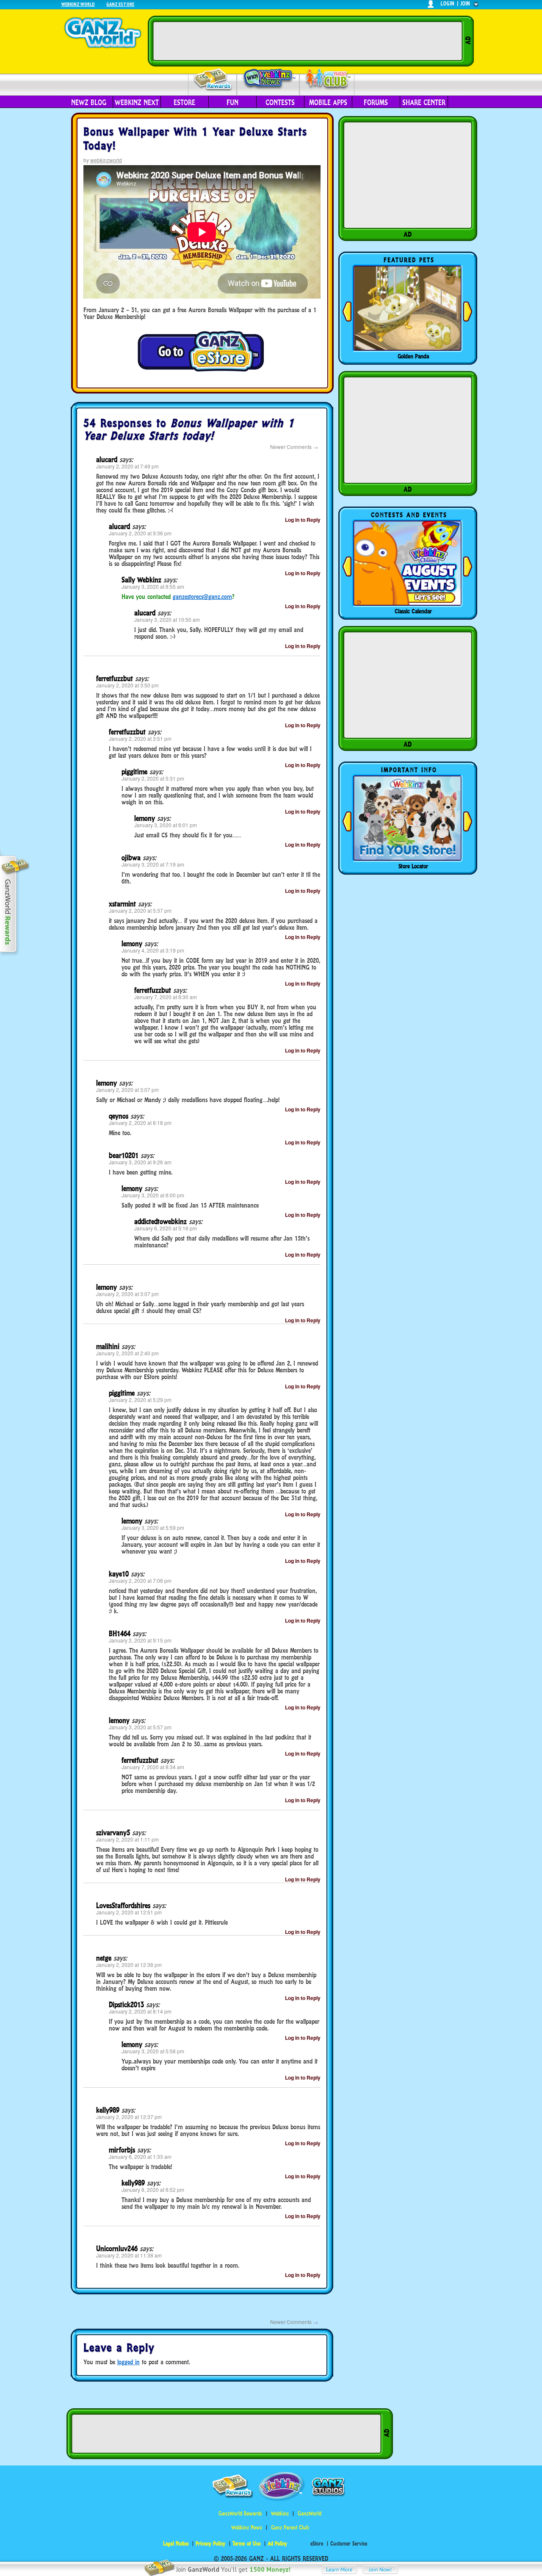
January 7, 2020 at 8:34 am (153, 1767)
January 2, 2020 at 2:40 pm (127, 1353)
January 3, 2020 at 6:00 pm (153, 1195)
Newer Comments (294, 447)
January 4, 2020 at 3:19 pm (153, 950)
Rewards (213, 80)
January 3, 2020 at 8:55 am (153, 586)
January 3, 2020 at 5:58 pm (153, 2051)
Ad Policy (277, 2544)
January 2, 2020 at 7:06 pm (140, 1580)
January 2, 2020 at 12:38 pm (129, 1965)
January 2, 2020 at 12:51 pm (129, 1912)
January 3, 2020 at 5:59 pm (153, 1528)
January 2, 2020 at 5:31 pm (153, 778)
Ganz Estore (120, 4)
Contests (280, 102)
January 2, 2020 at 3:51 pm (140, 738)
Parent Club (327, 79)
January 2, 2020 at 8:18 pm (140, 1123)
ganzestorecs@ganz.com (202, 597)
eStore (184, 102)
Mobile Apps (328, 102)
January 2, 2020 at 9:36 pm (140, 533)
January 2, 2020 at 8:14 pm (140, 2011)
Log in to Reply (303, 520)
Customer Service (349, 2544)
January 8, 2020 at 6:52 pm (153, 2190)
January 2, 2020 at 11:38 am (129, 2255)
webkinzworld (106, 160)
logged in (129, 2362)
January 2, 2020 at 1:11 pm (127, 1839)
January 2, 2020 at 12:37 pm (129, 2117)
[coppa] (201, 371)
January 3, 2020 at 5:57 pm (140, 1727)
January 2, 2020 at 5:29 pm (140, 1400)
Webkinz (280, 2514)
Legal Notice (176, 2544)
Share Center (424, 102)
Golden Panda (413, 356)
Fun (232, 102)
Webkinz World (78, 4)
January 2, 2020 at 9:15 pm (140, 1640)
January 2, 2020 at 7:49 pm (127, 466)
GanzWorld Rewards (240, 2514)
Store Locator (413, 866)
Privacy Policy (210, 2544)
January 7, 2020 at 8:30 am (166, 997)
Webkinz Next (137, 102)
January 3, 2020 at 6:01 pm (166, 825)
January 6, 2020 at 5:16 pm (166, 1228)
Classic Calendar (413, 611)
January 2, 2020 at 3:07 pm (127, 1090)
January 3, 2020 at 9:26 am (140, 1162)
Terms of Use (246, 2544)
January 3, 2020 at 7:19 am (153, 864)
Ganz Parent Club (290, 2528)
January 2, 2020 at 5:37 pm (140, 910)
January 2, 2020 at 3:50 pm (127, 685)
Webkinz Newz (268, 79)
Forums (376, 102)
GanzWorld (310, 2514)
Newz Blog (89, 102)
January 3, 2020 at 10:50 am (167, 619)
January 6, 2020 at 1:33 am (140, 2156)
